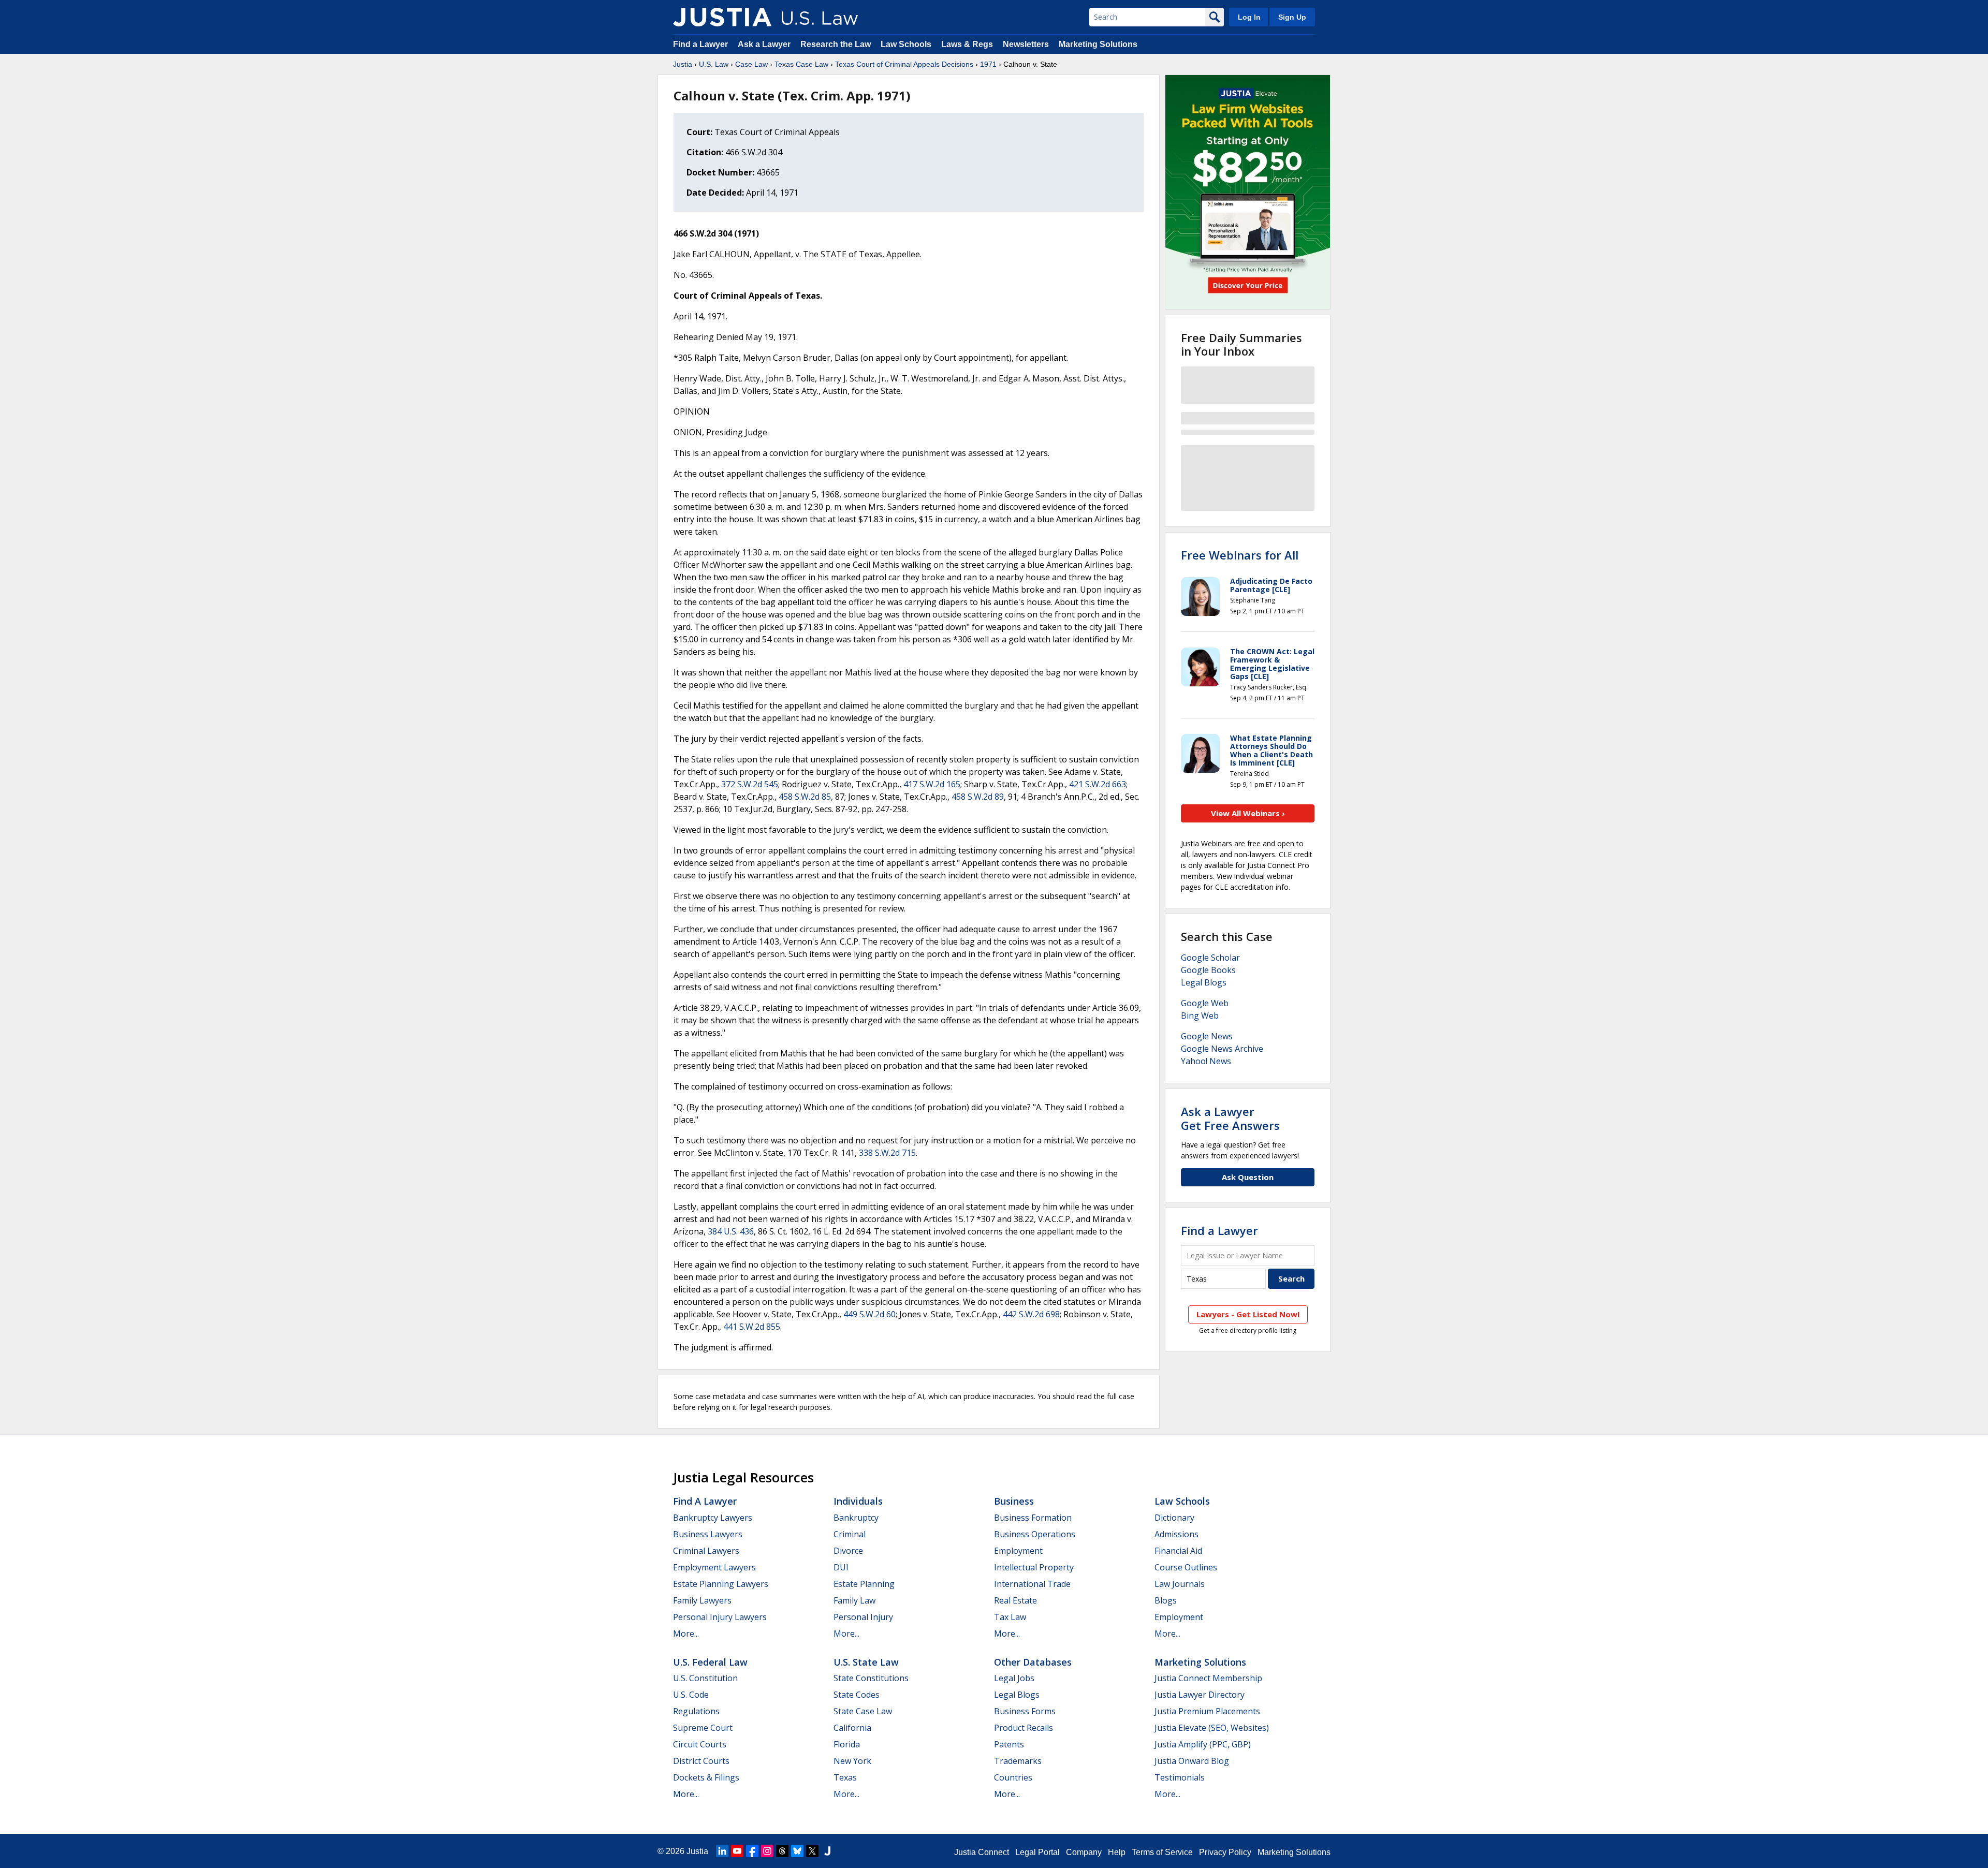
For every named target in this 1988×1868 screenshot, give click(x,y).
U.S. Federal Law (710, 1662)
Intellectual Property (1034, 1567)
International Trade (1032, 1584)
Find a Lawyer (700, 44)
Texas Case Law (801, 64)
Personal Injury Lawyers (720, 1617)
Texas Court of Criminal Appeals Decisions (904, 64)
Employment (1018, 1551)
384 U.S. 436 (731, 1231)
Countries (1013, 1777)
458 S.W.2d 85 (805, 797)
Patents (1009, 1744)
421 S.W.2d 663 (1098, 784)
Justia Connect (982, 1852)
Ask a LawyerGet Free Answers (1230, 1118)
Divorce (848, 1551)
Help (1117, 1852)
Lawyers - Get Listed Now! (1248, 1314)
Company (1084, 1852)
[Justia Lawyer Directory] (827, 1851)
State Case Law (863, 1711)
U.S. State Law (866, 1662)
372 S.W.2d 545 (750, 784)
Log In (1249, 17)
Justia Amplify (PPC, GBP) (1203, 1744)
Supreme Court (703, 1728)
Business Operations (1035, 1534)
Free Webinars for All (1240, 555)
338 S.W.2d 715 (887, 1153)
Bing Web (1200, 1016)
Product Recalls (1024, 1728)
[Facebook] (752, 1851)
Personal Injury (863, 1617)
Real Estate (1015, 1600)
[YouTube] (737, 1851)
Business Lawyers (708, 1534)
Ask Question (1248, 1177)
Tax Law (1010, 1617)
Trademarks (1018, 1761)
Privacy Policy (1225, 1852)
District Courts (701, 1761)
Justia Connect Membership (1208, 1678)
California (852, 1728)
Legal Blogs (1204, 982)
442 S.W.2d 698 (1031, 1314)
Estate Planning (864, 1584)
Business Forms (1025, 1711)
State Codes (857, 1695)
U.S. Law (714, 64)
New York (852, 1761)
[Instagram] (767, 1851)
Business (1014, 1501)
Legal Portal (1037, 1852)
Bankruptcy (856, 1518)
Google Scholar (1210, 958)
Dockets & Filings (706, 1777)
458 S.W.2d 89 (978, 797)
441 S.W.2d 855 (752, 1327)
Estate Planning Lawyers (721, 1584)
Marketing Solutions (1098, 44)
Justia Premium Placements (1207, 1711)
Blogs (1166, 1600)
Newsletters (1026, 44)
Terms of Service (1162, 1852)
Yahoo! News (1206, 1061)
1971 (988, 64)
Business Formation (1033, 1518)
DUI (841, 1567)
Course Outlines (1186, 1567)
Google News (1207, 1036)
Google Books (1208, 970)
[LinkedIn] (722, 1851)
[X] (812, 1851)
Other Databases (1033, 1662)
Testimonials (1180, 1777)
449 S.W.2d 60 (869, 1314)
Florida (847, 1744)
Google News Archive (1222, 1049)
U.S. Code (691, 1695)
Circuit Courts (700, 1744)
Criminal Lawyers (706, 1551)
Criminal (850, 1534)
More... (686, 1634)
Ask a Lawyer (765, 44)
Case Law (751, 64)
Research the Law (836, 44)
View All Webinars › (1248, 813)
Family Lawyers (702, 1600)
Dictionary (1174, 1518)
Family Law (854, 1600)
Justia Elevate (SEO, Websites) (1212, 1728)
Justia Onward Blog (1192, 1761)
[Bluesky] (797, 1851)
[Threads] (782, 1851)
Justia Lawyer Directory (1200, 1695)
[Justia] (722, 17)
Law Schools (906, 44)
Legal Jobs (1014, 1678)
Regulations (696, 1711)
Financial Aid (1178, 1551)
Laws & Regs (967, 44)
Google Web (1205, 1003)
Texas (845, 1777)
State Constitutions (871, 1678)
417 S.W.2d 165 (932, 784)
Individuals (858, 1501)
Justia (683, 64)
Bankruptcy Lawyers (713, 1518)
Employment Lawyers (714, 1567)
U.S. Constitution (705, 1678)
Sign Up (1292, 17)
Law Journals (1180, 1584)
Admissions (1176, 1534)
